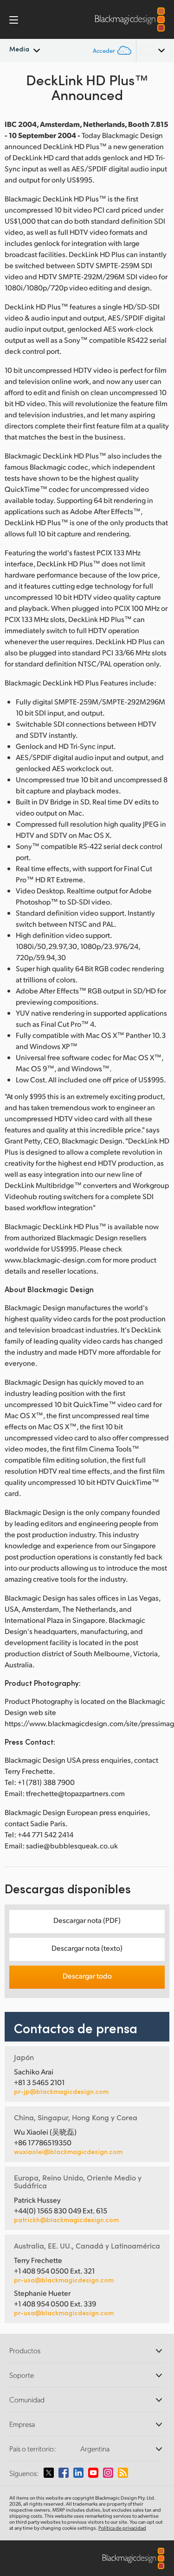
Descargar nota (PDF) (87, 1920)
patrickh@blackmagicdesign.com (66, 2220)
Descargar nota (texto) (87, 1948)
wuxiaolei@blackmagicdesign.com (68, 2152)
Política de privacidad (122, 2528)
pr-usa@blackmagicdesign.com (64, 2280)
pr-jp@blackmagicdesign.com (61, 2092)
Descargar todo (87, 1976)
